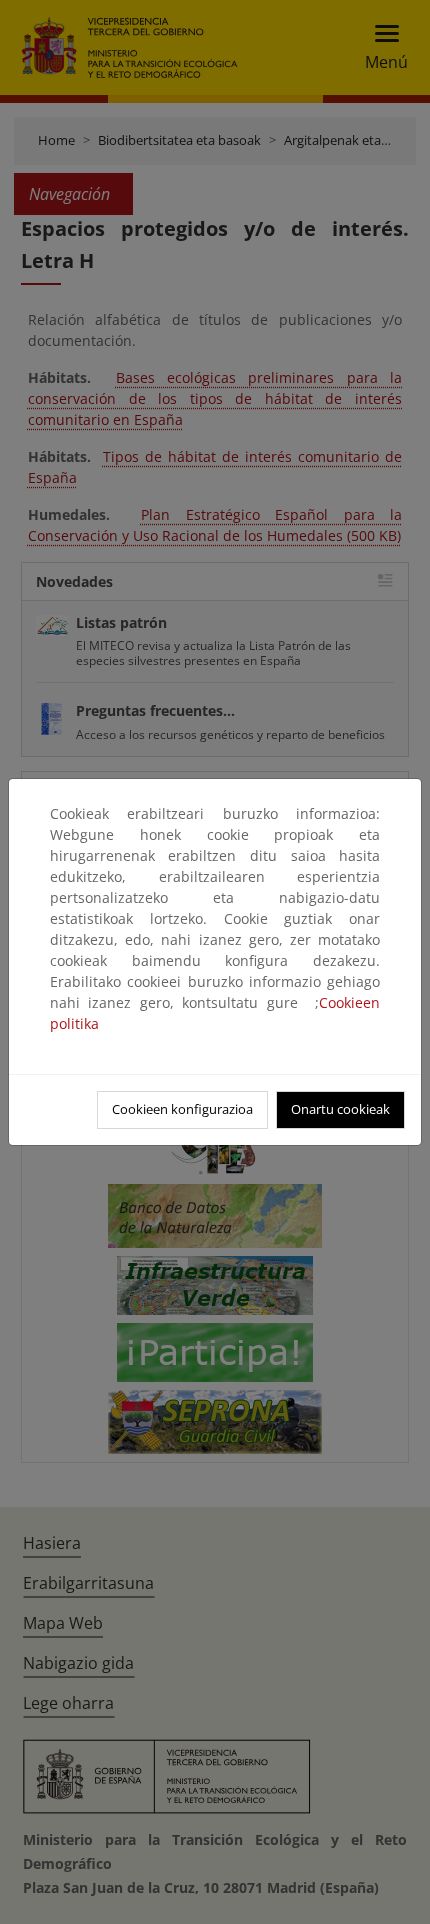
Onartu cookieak (340, 1109)
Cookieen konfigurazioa (182, 1109)
